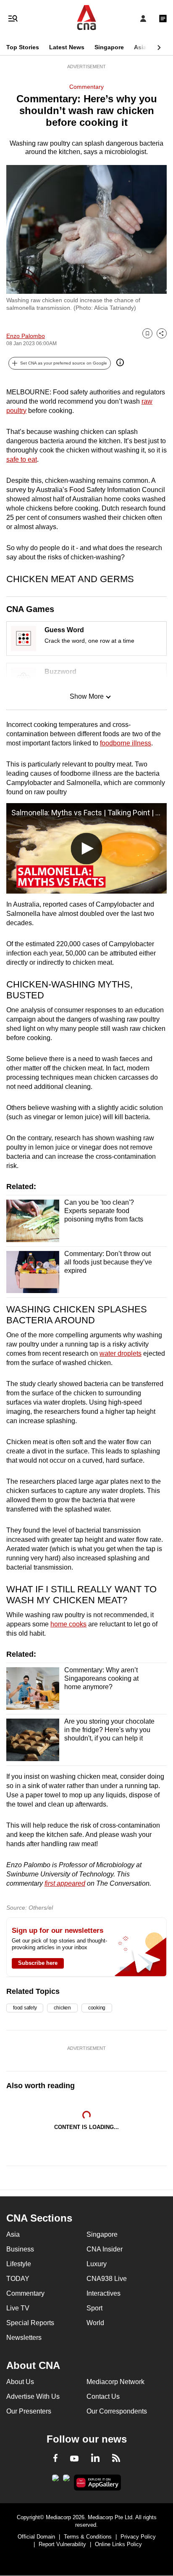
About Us (20, 2382)
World (95, 2323)
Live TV (18, 2308)
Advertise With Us (33, 2396)
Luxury (97, 2264)
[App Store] (66, 2480)
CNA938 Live (107, 2279)
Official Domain (36, 2537)
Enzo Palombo (26, 336)
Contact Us (103, 2396)
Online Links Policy (118, 2544)
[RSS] (116, 2459)
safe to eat (22, 459)
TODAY (18, 2279)
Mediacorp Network (115, 2382)
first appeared (65, 1883)
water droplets (121, 1353)
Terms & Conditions (88, 2537)
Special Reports (30, 2323)
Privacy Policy (138, 2537)
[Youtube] (74, 2459)
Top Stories (23, 47)
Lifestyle (19, 2264)
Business (20, 2249)
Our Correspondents (117, 2411)
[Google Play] (55, 2480)
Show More (87, 696)
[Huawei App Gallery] (98, 2483)
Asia (140, 47)
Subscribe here (38, 1963)
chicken (62, 2008)
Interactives (104, 2293)
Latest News (67, 47)
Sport (94, 2308)
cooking (97, 2008)
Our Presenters (29, 2411)
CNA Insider (105, 2249)
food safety (25, 2008)
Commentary (86, 87)
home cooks (68, 1624)
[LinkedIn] (95, 2459)
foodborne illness (126, 743)
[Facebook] (55, 2459)
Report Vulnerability (62, 2544)
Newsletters (24, 2338)
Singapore (109, 47)
